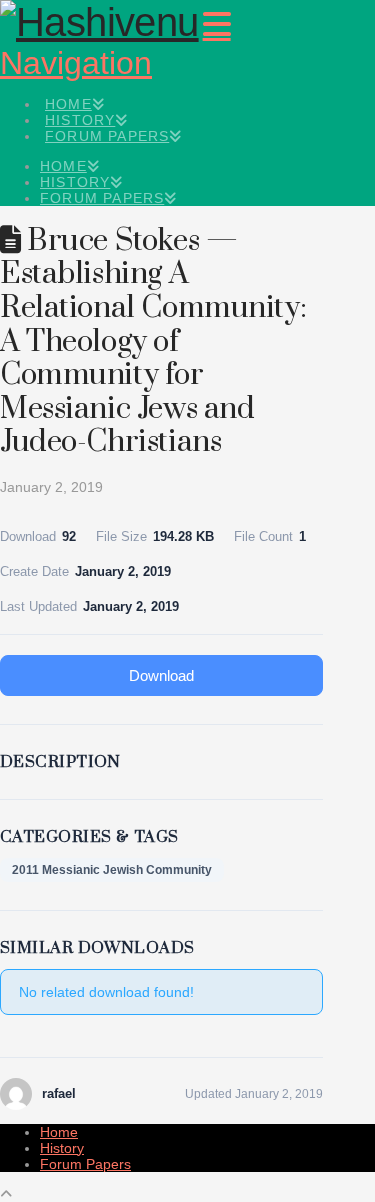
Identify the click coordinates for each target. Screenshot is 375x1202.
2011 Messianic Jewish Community (112, 870)
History (62, 1148)
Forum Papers (85, 1164)
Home (59, 1132)
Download (161, 675)
